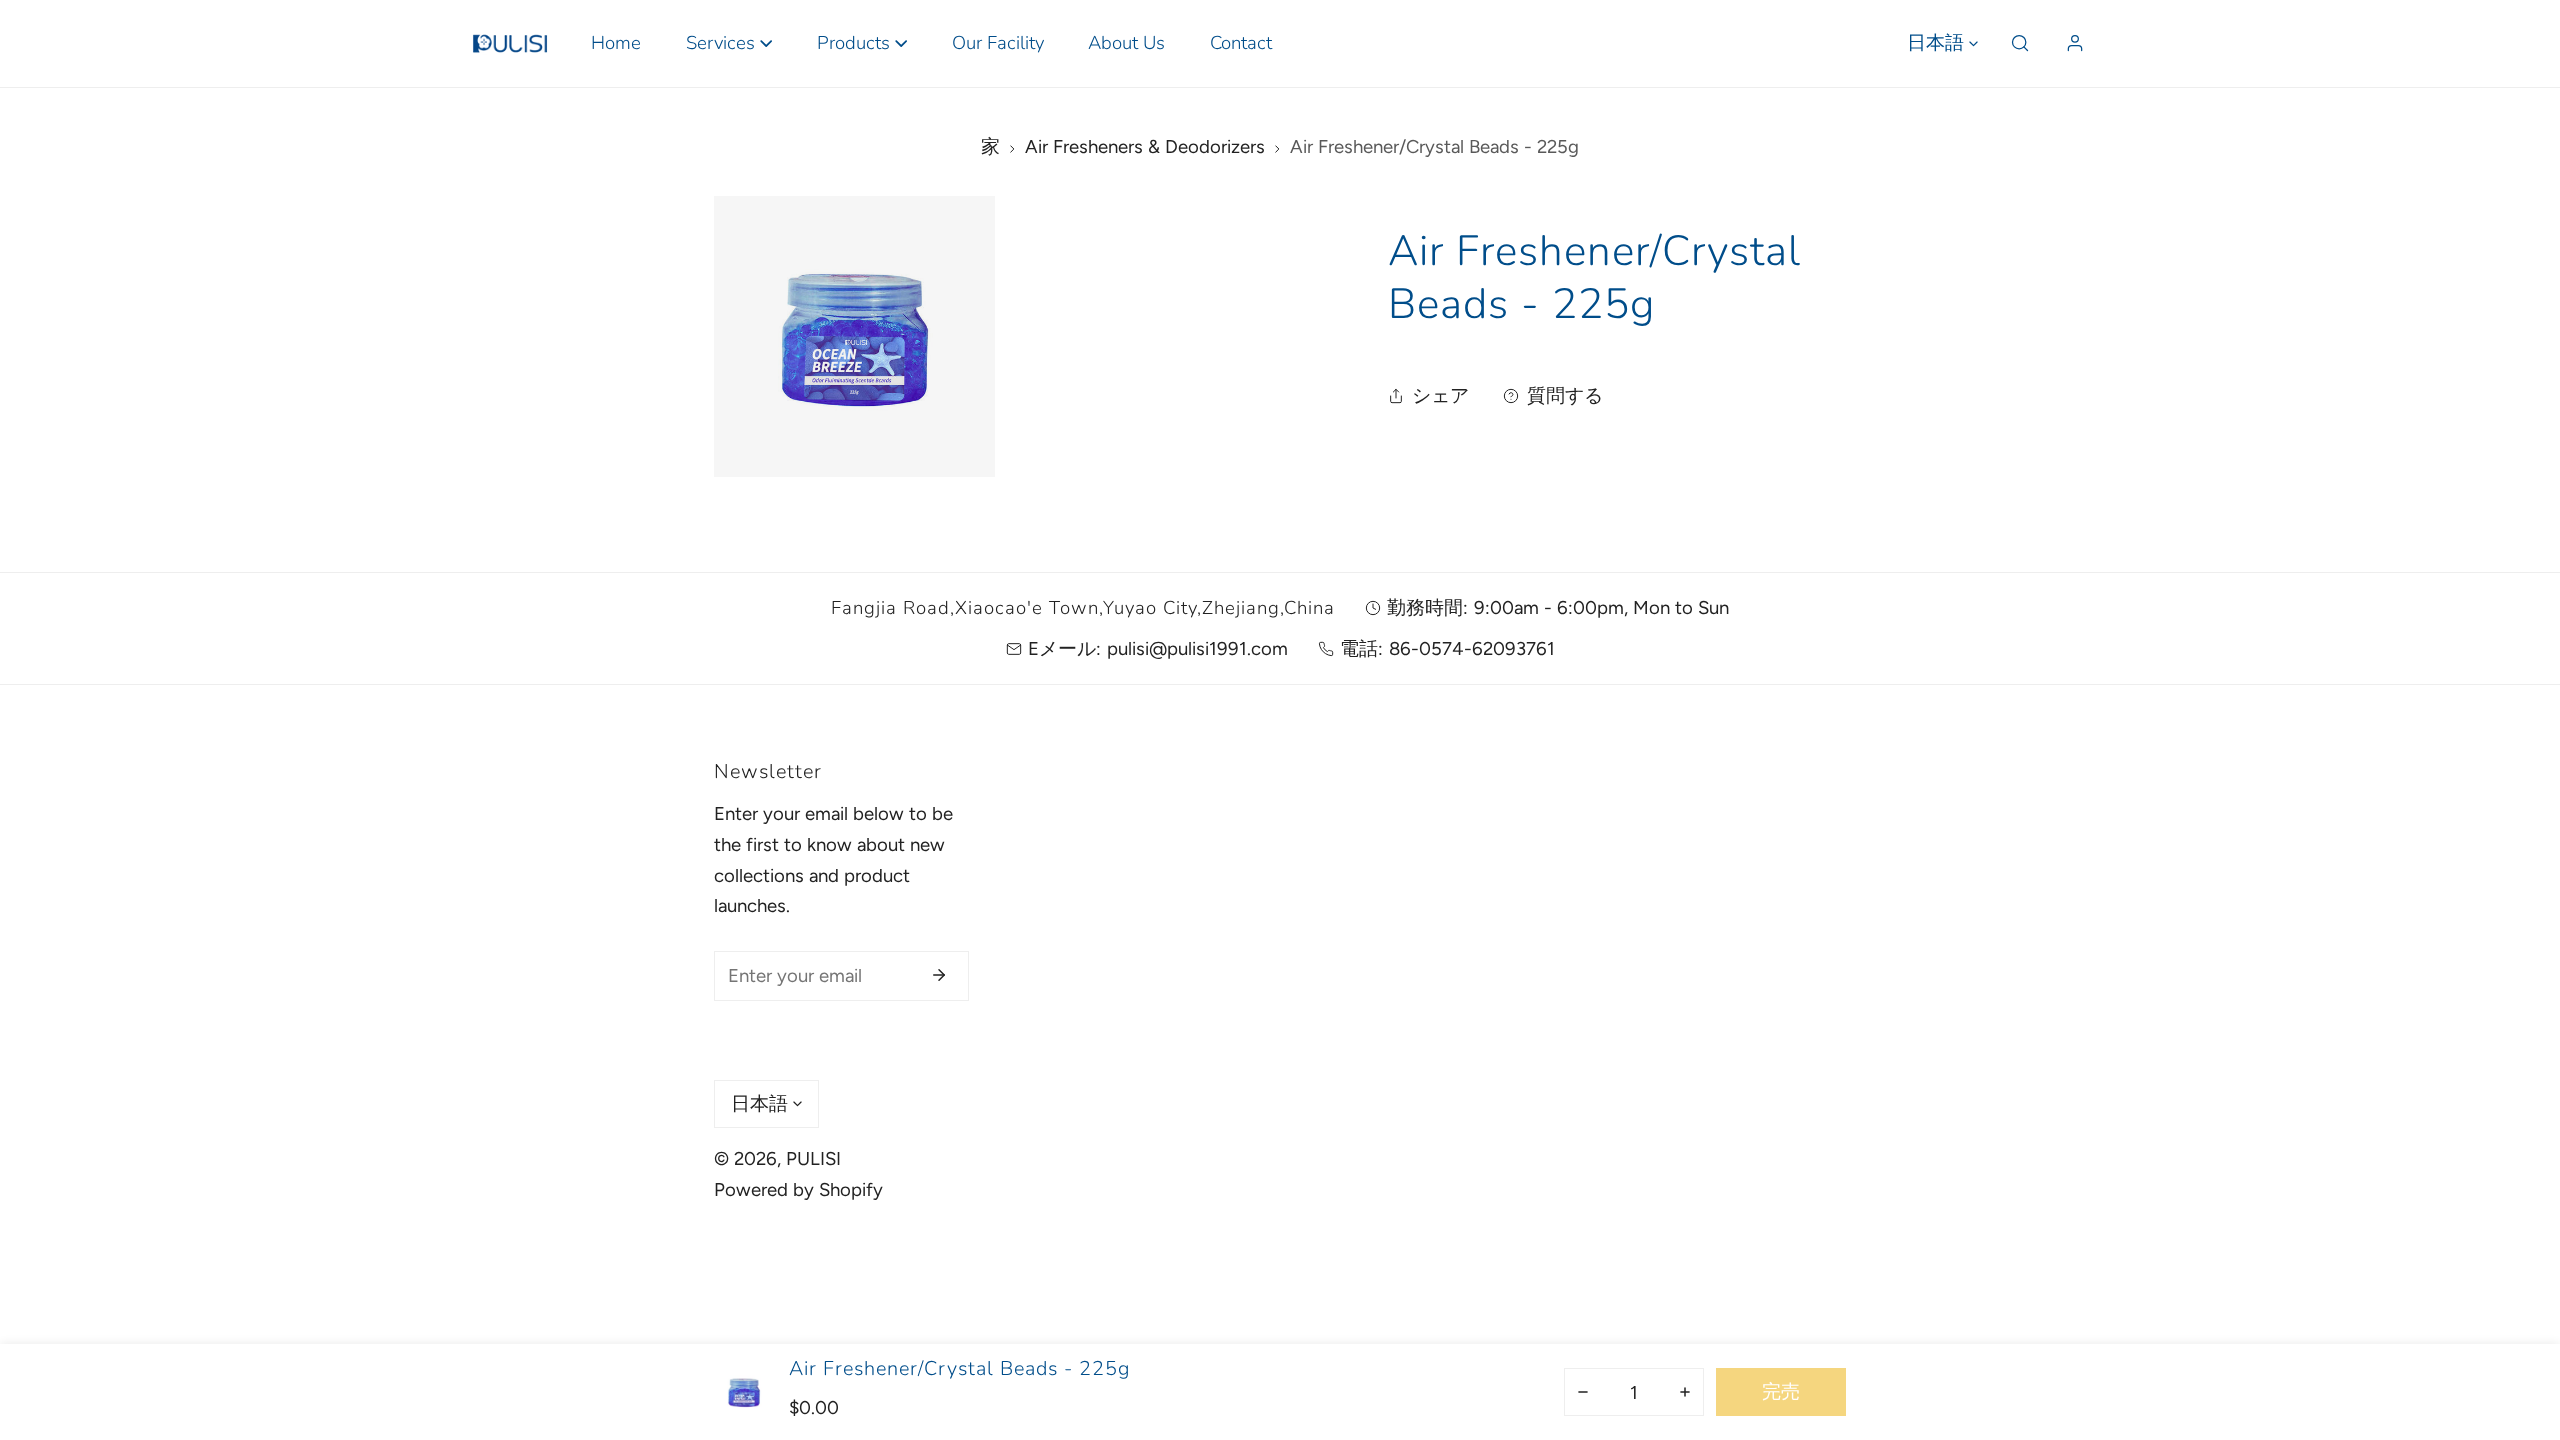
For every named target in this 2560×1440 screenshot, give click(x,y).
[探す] (2020, 43)
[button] (728, 43)
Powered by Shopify (798, 1189)
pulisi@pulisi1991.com (1197, 648)
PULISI (813, 1158)
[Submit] (939, 975)
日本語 (1935, 43)
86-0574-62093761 (1472, 648)
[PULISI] (510, 43)
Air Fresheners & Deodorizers (1145, 146)
